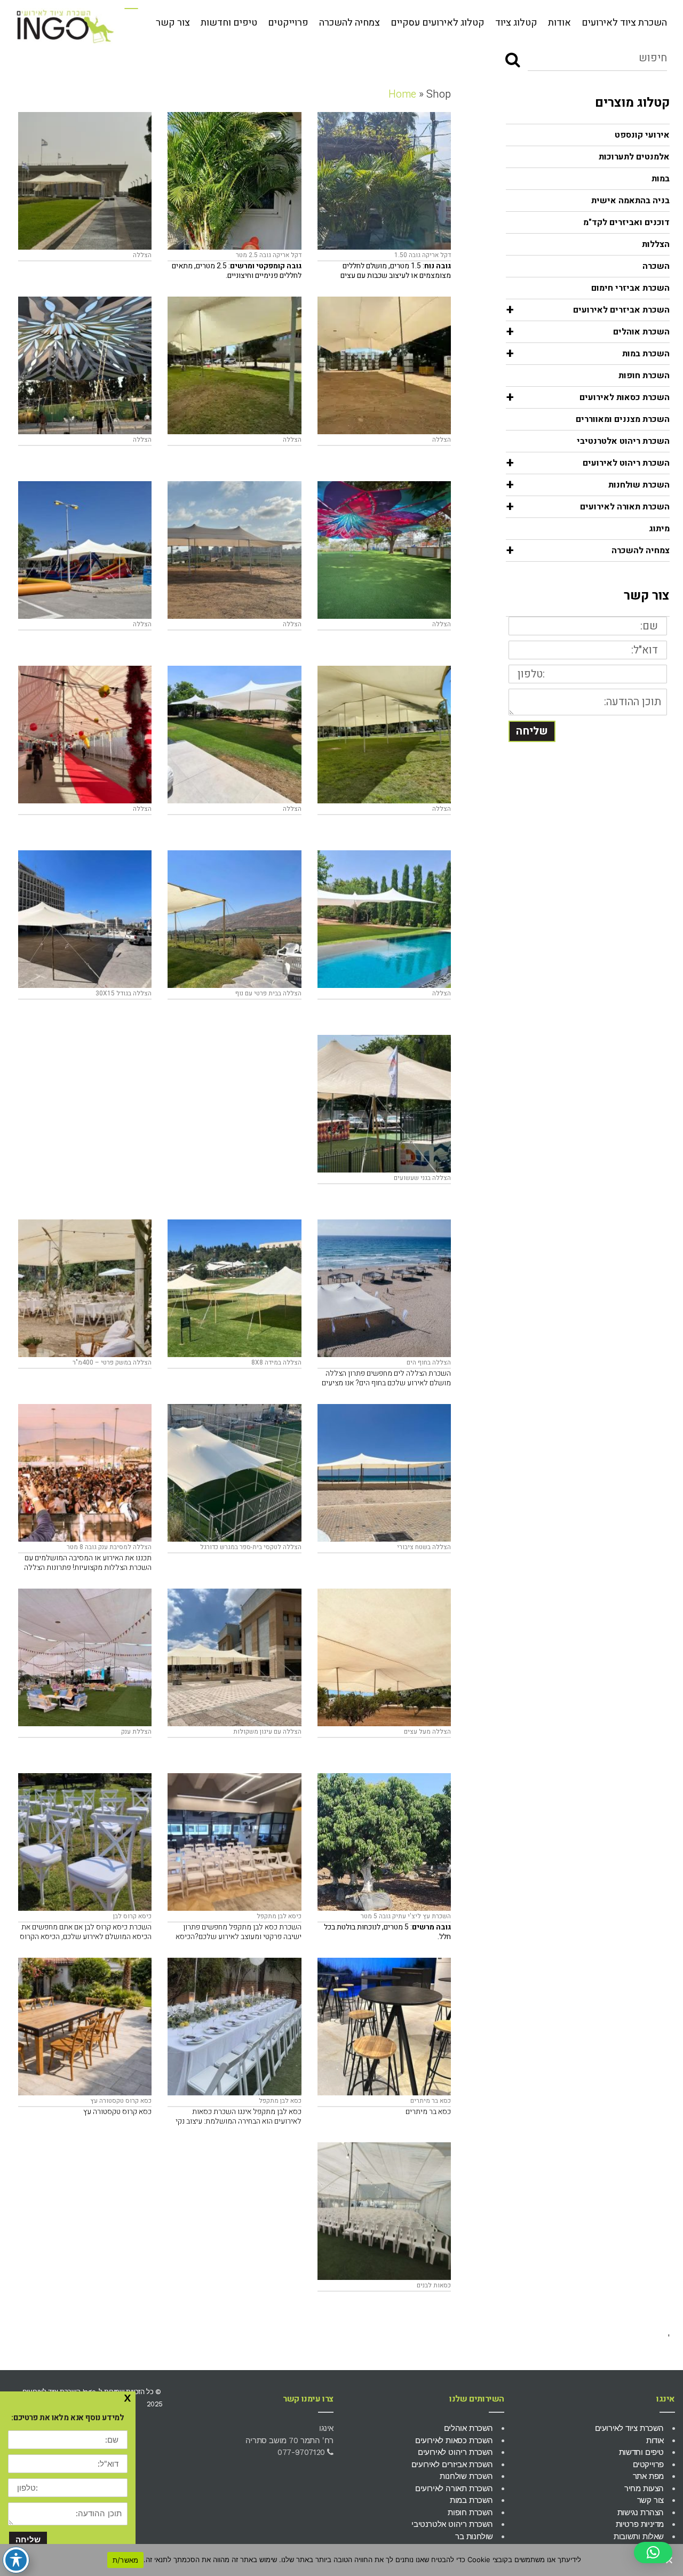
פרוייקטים (288, 23)
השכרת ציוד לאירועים (624, 23)
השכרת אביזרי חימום (630, 288)
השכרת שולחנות (466, 2476)
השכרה (656, 266)
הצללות (656, 244)
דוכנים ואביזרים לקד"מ (626, 222)
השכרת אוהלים (468, 2428)
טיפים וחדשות (229, 23)
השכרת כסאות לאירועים (454, 2441)
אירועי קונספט (642, 135)
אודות (559, 23)
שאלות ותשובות (639, 2537)
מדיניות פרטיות (640, 2524)
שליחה (532, 731)
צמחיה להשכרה (350, 23)
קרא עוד (353, 181)
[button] (653, 2553)
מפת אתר (648, 2476)
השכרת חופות (644, 376)
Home (402, 94)
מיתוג (659, 529)
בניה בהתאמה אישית (630, 201)
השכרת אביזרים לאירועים (452, 2465)
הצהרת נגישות (641, 2513)
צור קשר (173, 23)
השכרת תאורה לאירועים (454, 2489)
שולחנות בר (474, 2537)
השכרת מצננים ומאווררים (623, 419)
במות (661, 179)
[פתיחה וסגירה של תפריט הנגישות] (16, 2560)
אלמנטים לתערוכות (634, 157)
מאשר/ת (126, 2560)
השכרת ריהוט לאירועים (455, 2452)
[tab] (588, 135)
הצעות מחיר (644, 2489)
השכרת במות (471, 2500)
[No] (670, 2560)
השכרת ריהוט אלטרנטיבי (623, 441)
